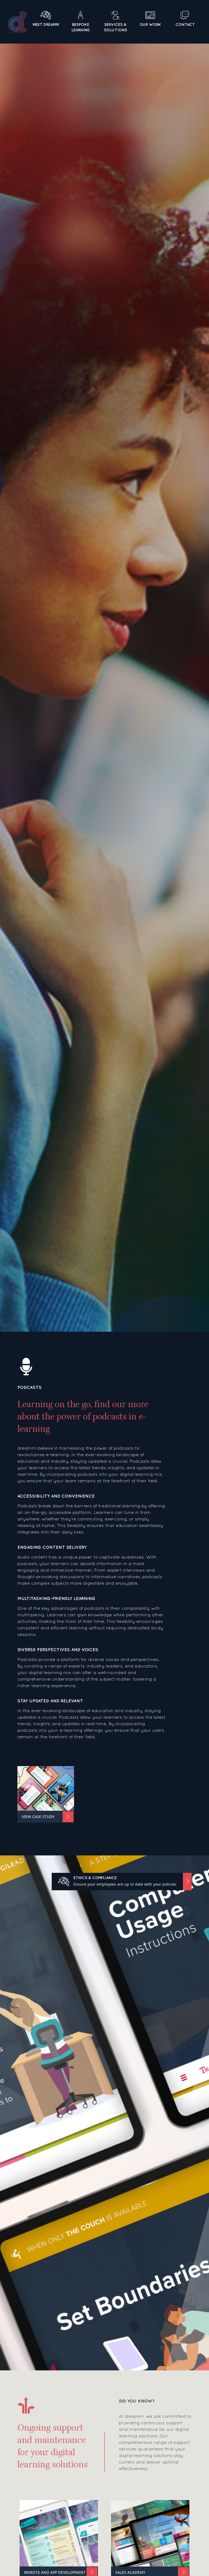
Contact (185, 25)
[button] (122, 1882)
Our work (150, 25)
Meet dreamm (46, 25)
